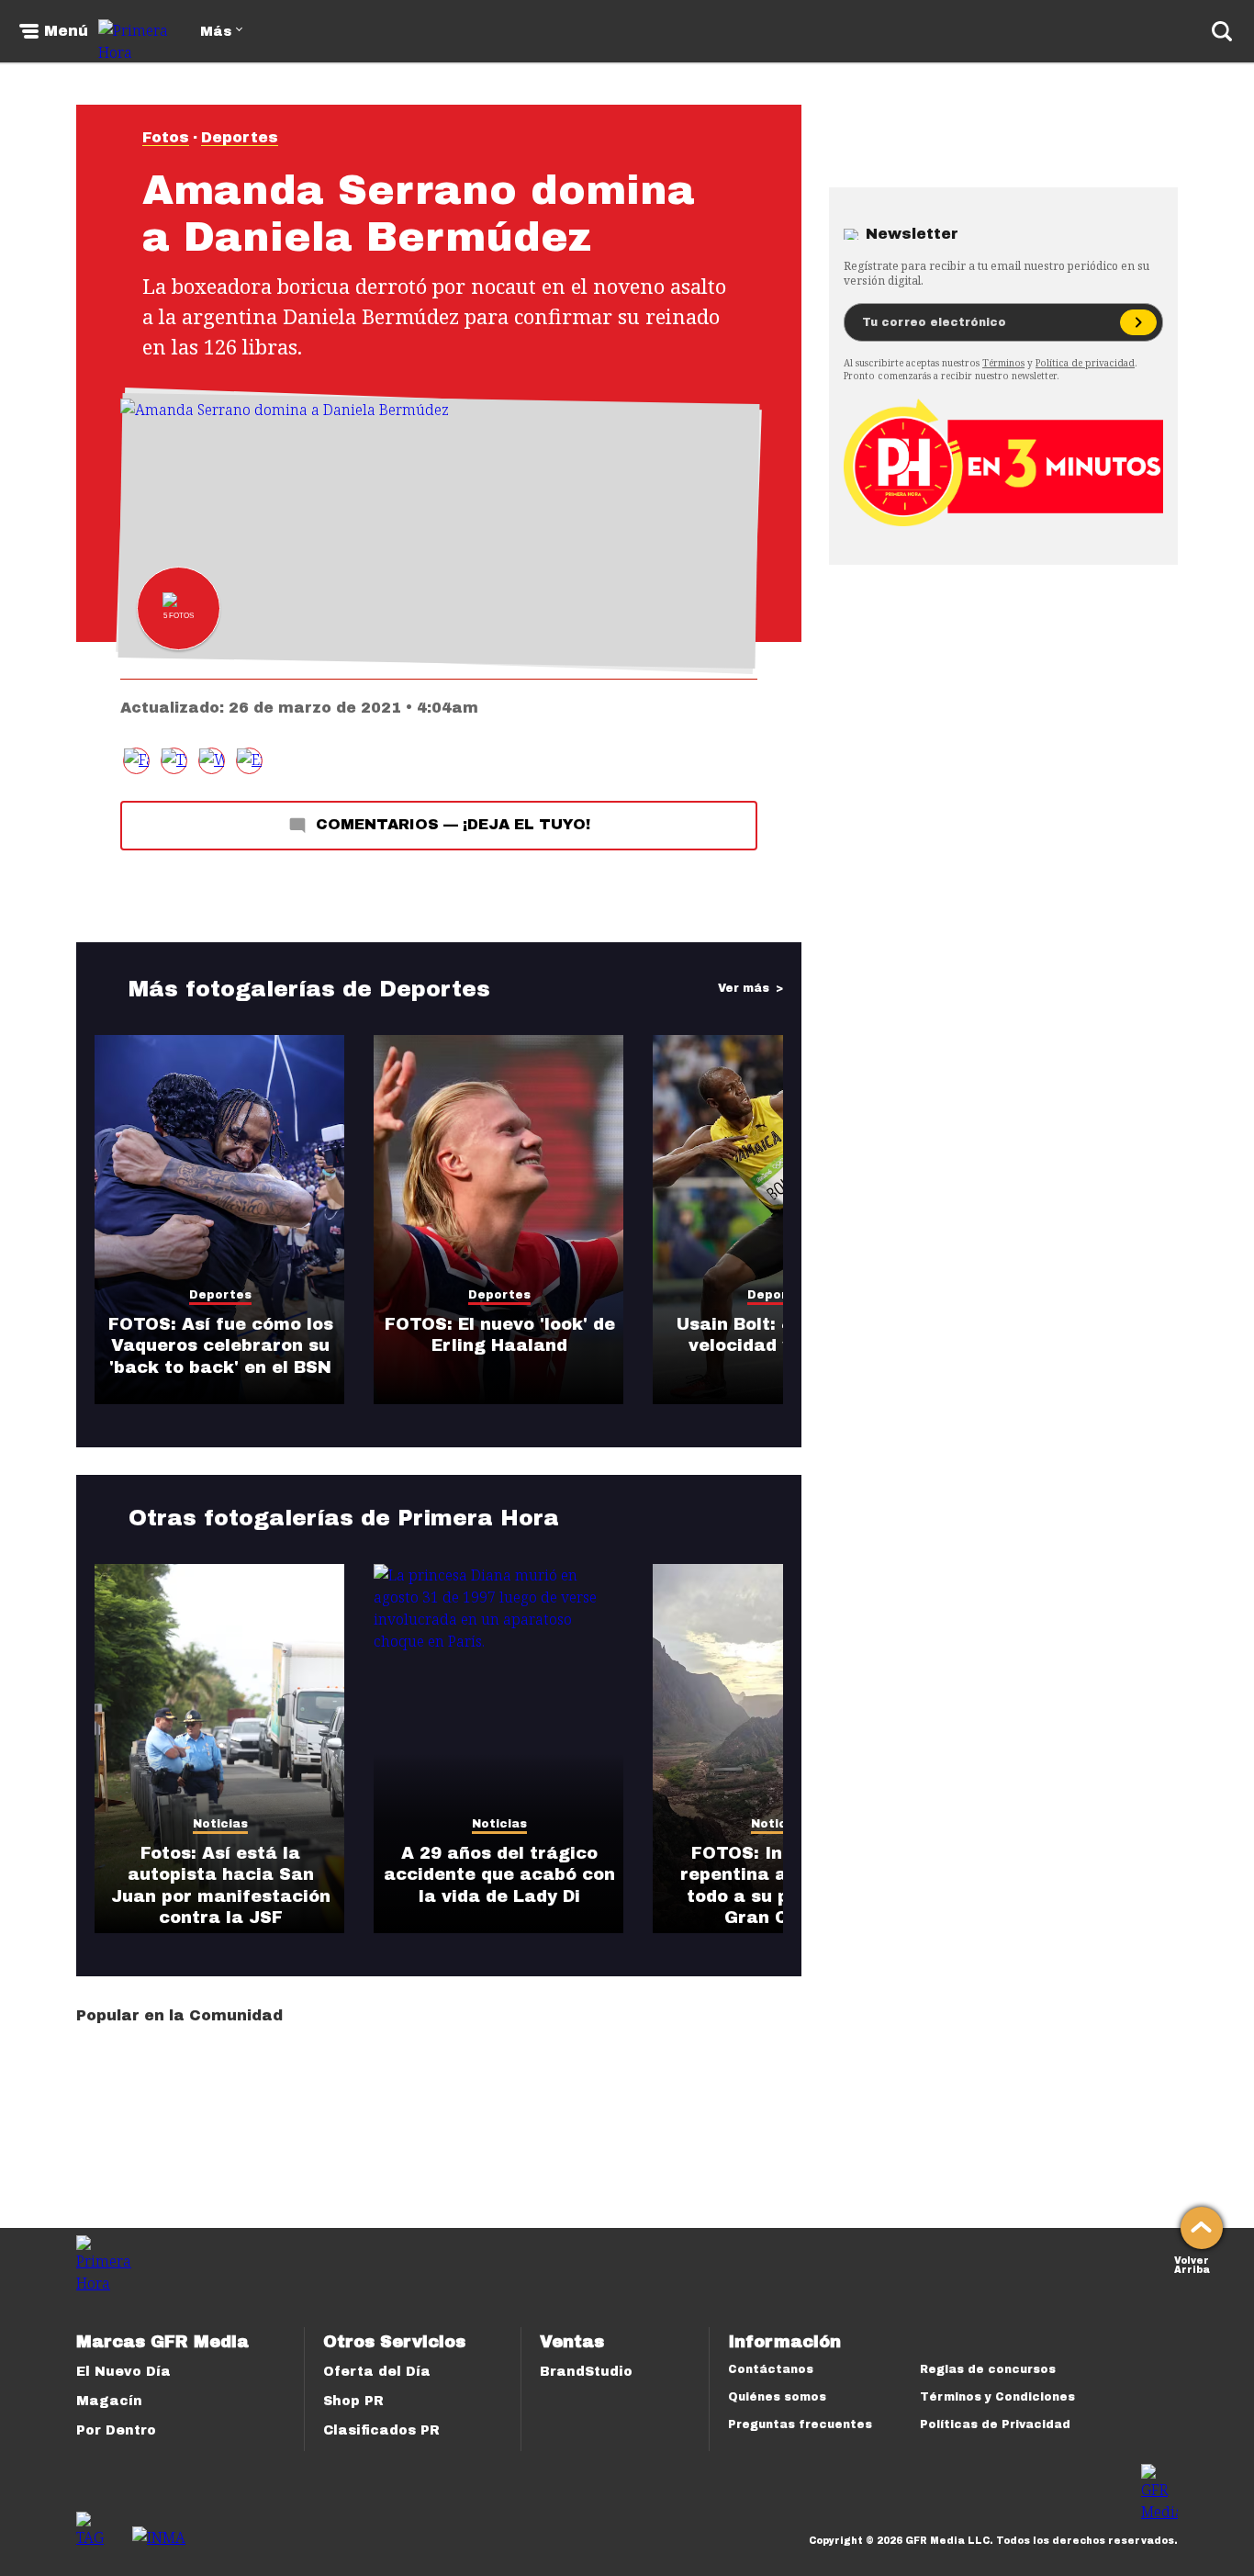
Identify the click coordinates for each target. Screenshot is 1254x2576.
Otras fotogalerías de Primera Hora (344, 1518)
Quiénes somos (777, 2397)
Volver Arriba (1192, 2263)
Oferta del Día (377, 2372)
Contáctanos (771, 2369)
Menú (66, 31)
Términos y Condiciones (997, 2397)
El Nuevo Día (123, 2372)
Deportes (240, 137)
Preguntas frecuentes (800, 2424)
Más (216, 32)
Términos (1003, 363)
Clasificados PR (381, 2430)
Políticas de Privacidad (995, 2424)
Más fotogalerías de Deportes (309, 989)
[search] (1222, 31)
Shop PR (353, 2401)
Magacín (109, 2401)
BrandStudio (586, 2372)
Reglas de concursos (988, 2369)
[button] (174, 761)
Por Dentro (116, 2430)
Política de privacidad (1085, 363)
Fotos (166, 137)
